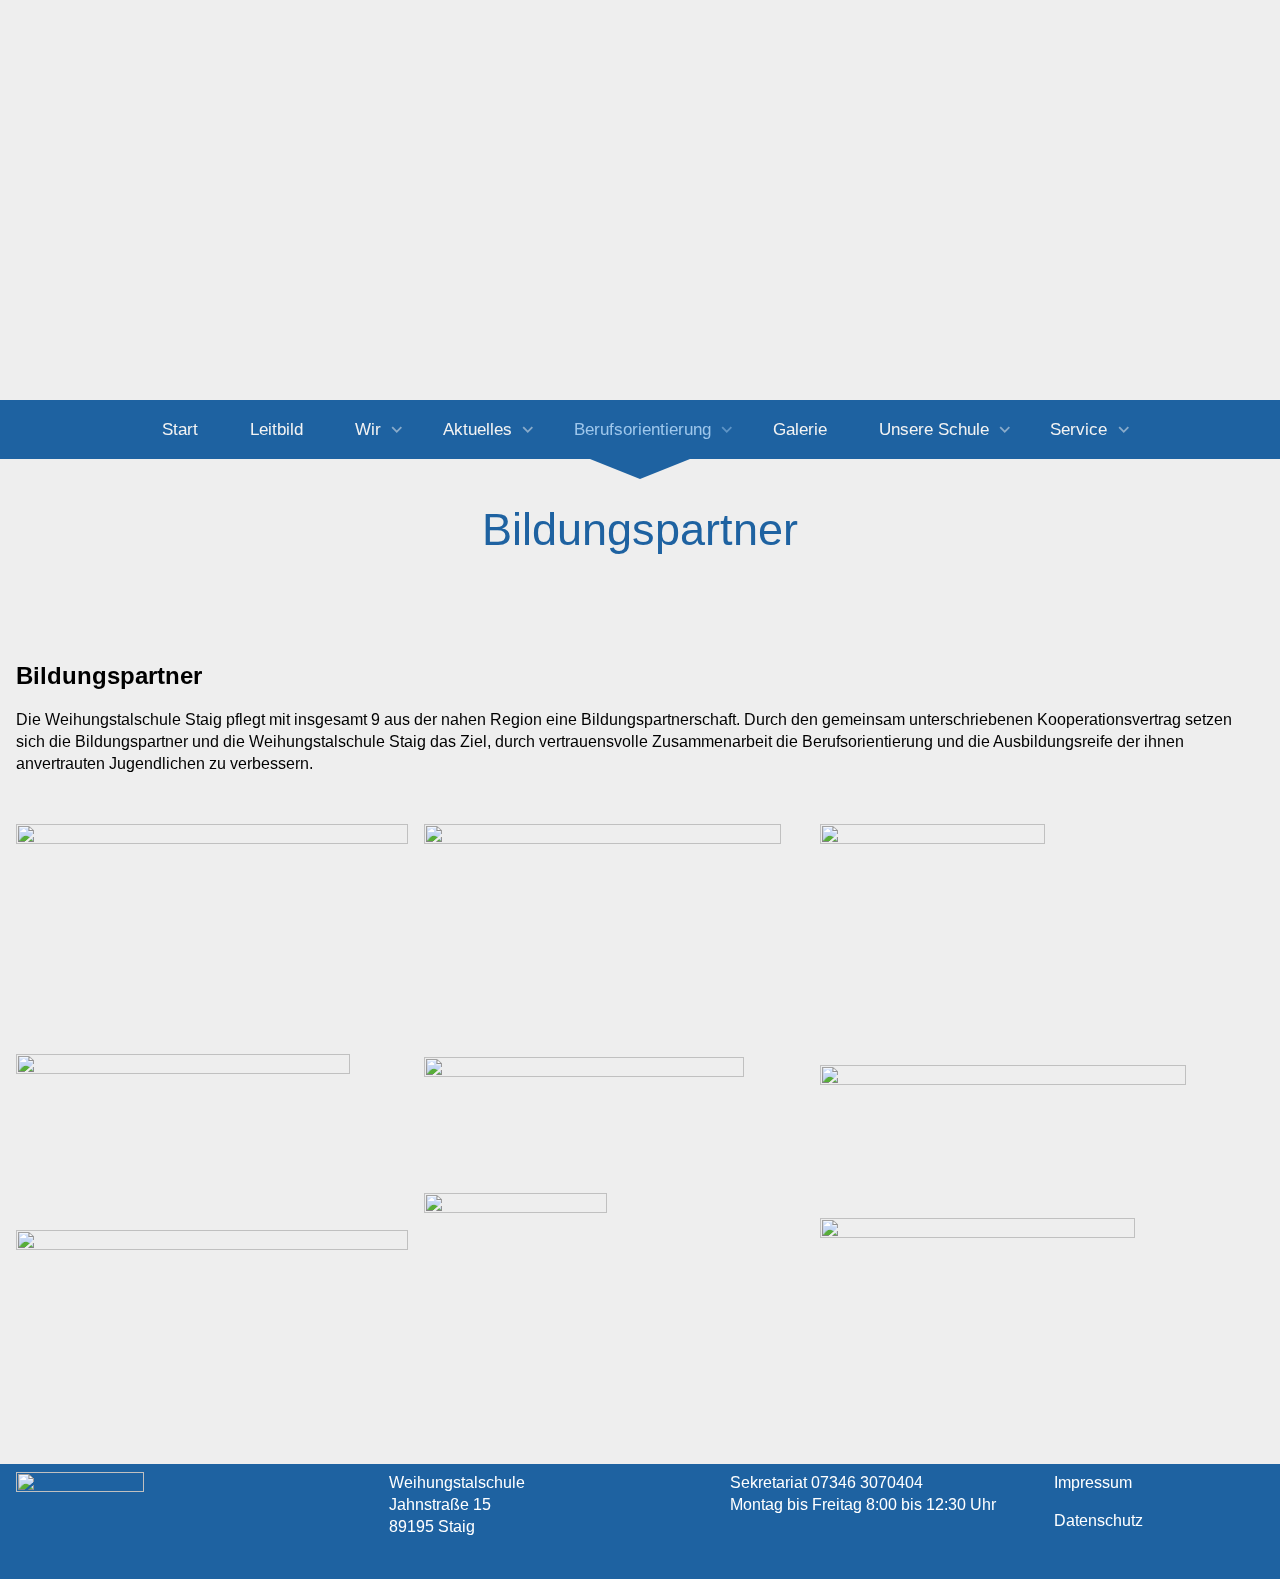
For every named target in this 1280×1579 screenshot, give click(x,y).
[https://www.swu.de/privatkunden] (515, 1284)
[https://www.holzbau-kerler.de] (212, 1257)
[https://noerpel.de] (212, 915)
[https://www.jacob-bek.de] (584, 1117)
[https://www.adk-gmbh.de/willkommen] (932, 936)
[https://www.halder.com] (977, 1298)
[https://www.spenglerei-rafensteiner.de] (183, 1118)
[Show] (397, 431)
